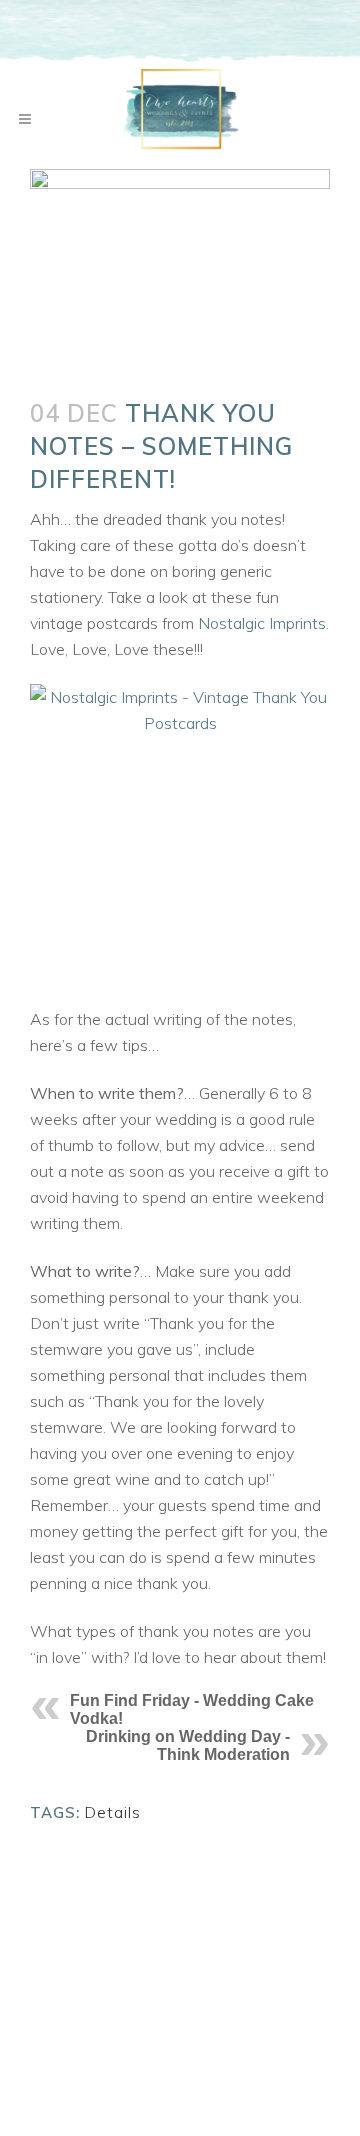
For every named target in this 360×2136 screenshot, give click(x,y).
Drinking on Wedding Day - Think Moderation (188, 1745)
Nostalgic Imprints (262, 623)
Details (112, 1812)
